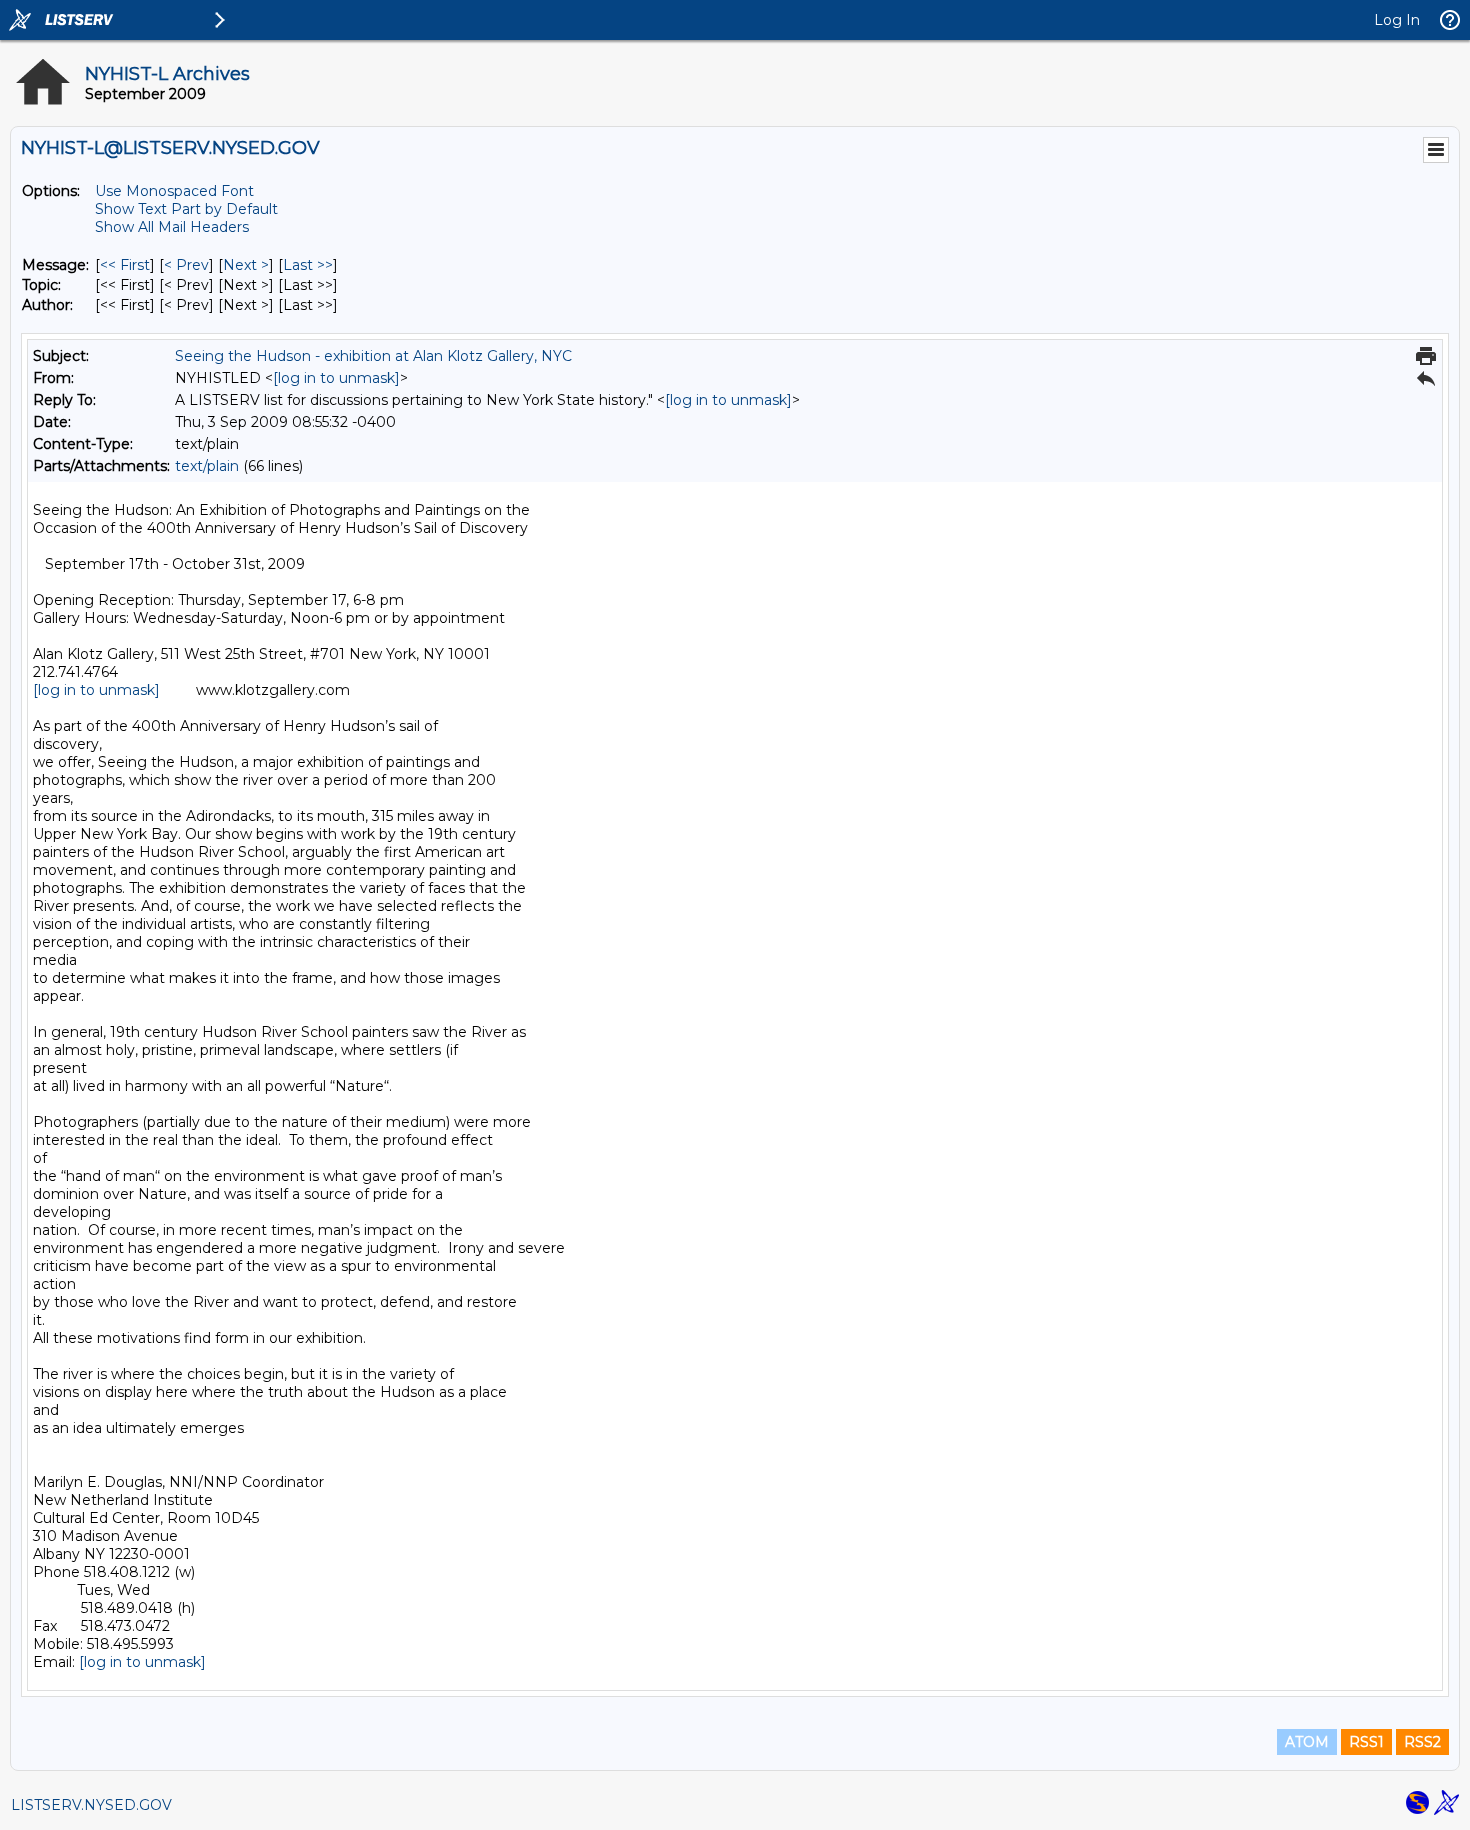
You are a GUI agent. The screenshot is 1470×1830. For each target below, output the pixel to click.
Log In (1397, 20)
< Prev (186, 265)
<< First (125, 265)
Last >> (308, 265)
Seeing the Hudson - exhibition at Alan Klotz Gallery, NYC (373, 356)
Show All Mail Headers (172, 227)
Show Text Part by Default (186, 209)
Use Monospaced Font (174, 191)
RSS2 (1422, 1742)
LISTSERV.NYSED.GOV (91, 1805)
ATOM (1307, 1742)
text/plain (207, 466)
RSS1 (1366, 1742)
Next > (246, 265)
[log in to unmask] (336, 378)
